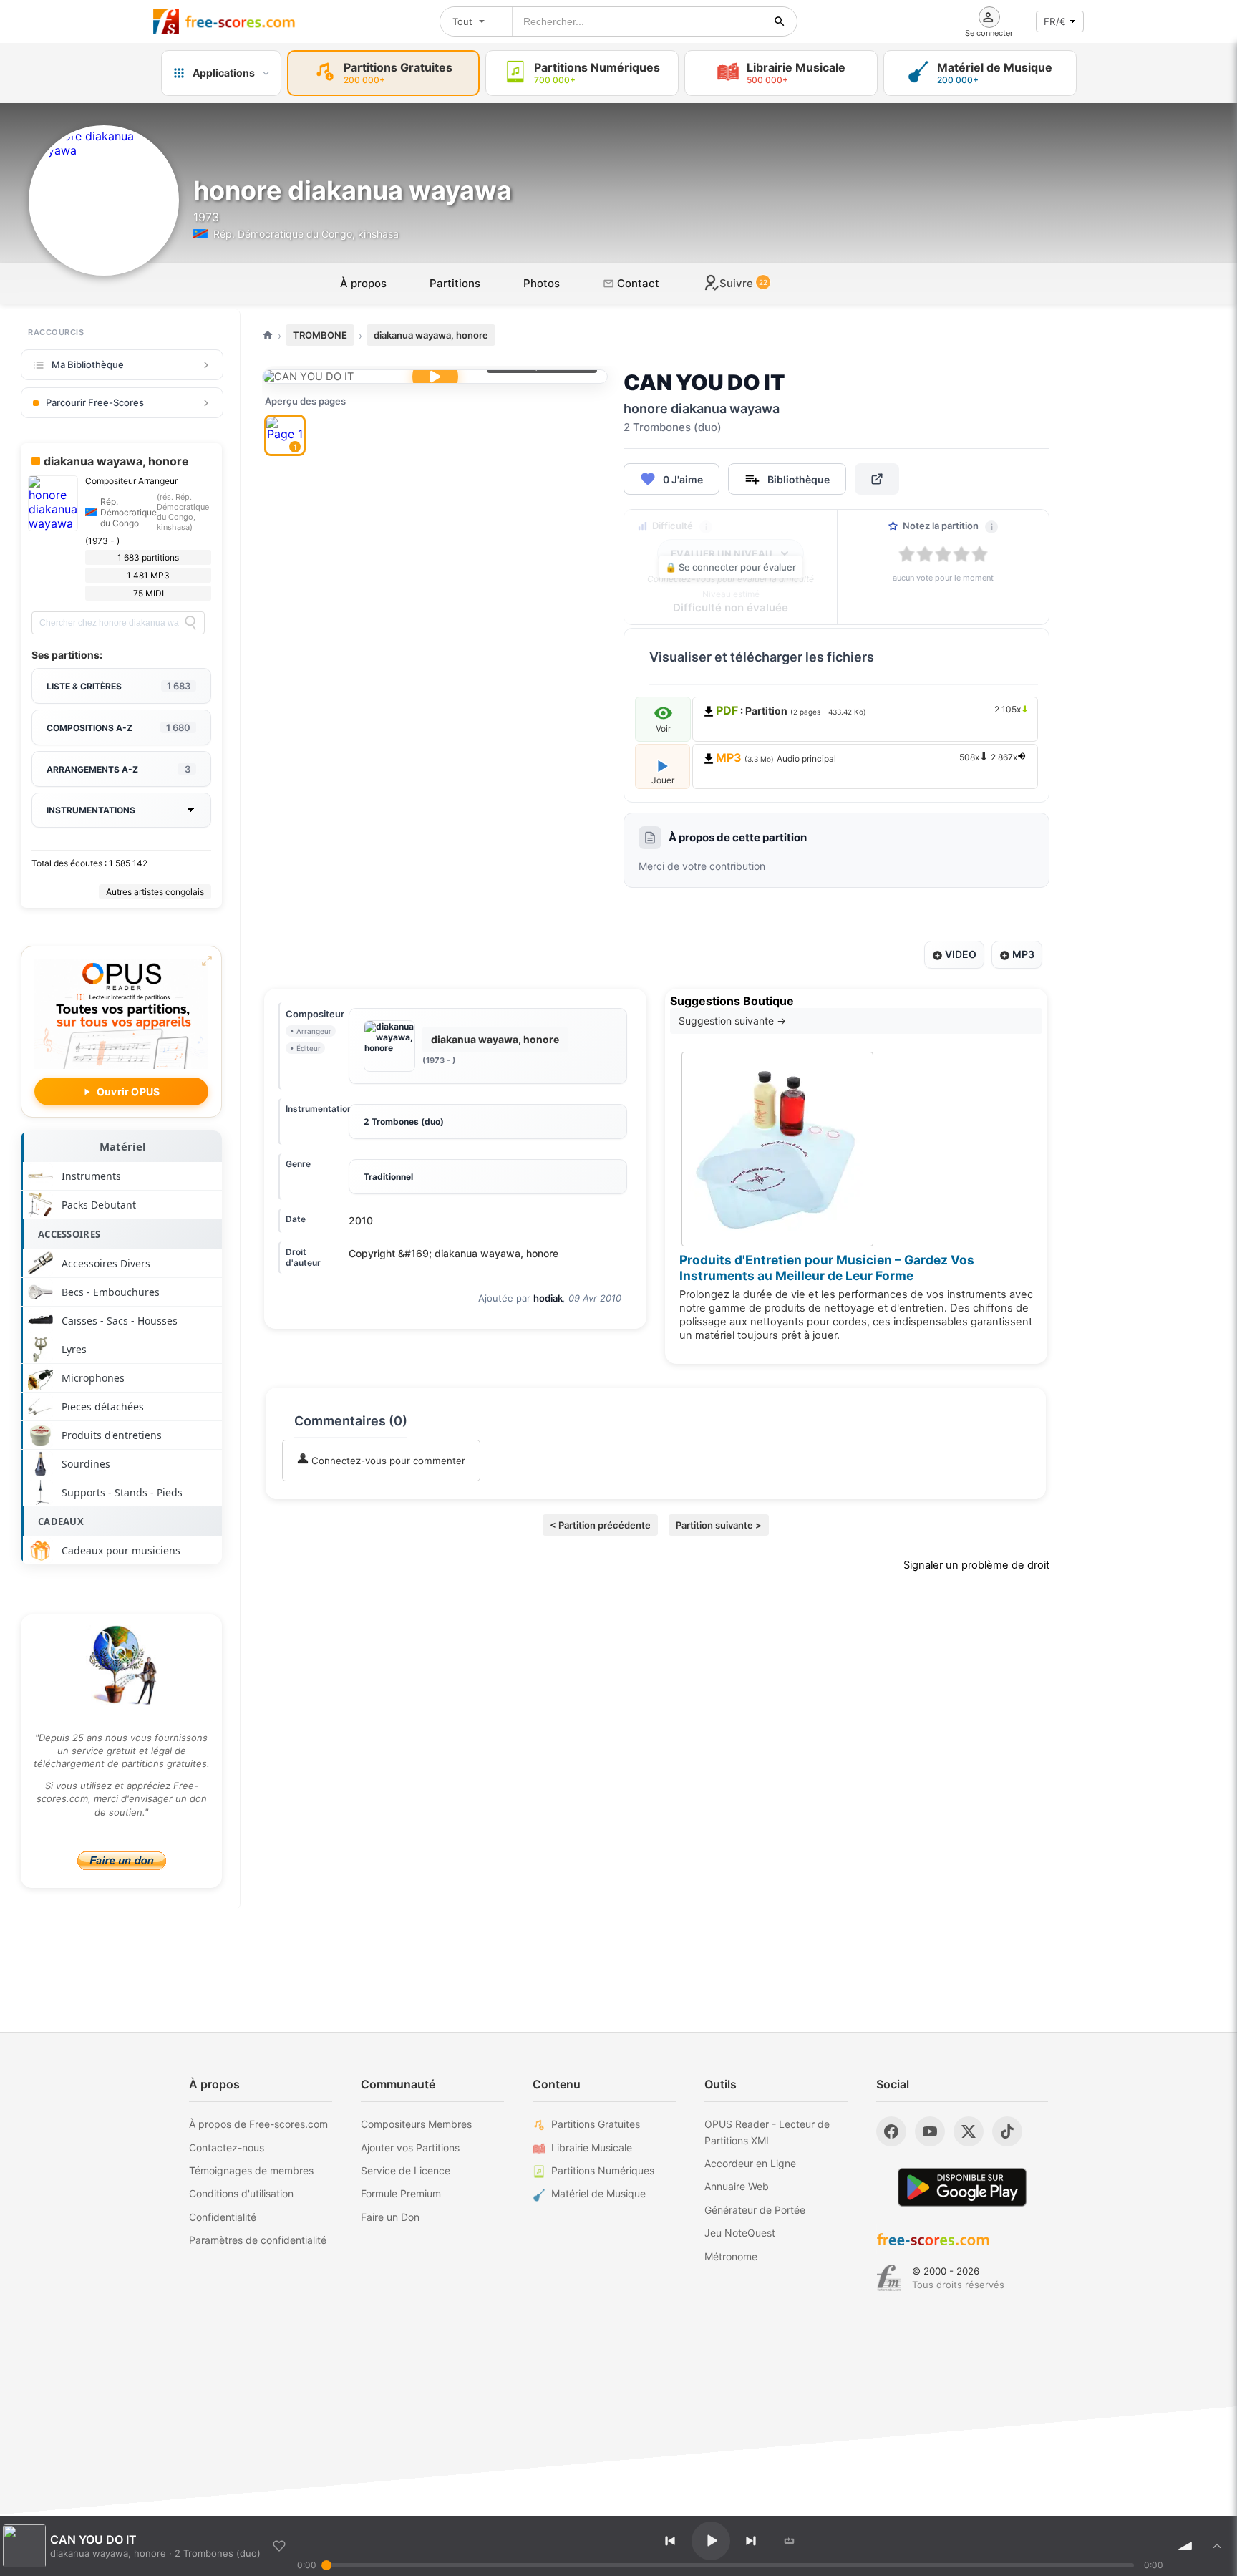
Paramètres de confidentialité (258, 2240)
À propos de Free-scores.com (258, 2124)
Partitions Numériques (603, 2170)
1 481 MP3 (148, 575)
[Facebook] (891, 2131)
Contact (637, 283)
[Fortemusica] (889, 2278)
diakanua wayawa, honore (431, 335)
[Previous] (670, 2541)
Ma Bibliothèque (88, 364)
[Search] (190, 623)
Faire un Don (390, 2217)
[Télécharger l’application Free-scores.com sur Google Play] (962, 2187)
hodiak (548, 1298)
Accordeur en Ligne (750, 2163)
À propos (363, 283)
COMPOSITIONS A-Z (118, 727)
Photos (542, 283)
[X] (969, 2131)
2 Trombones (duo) (404, 1122)
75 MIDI (149, 593)
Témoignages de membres (251, 2170)
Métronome (731, 2256)
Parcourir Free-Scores (95, 402)
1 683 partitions (148, 557)
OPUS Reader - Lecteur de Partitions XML (767, 2132)
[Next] (751, 2541)
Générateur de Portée (755, 2210)
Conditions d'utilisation (241, 2193)
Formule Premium (401, 2193)
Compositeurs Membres (416, 2124)
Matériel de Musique (598, 2193)
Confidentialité (223, 2217)
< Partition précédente (600, 1525)
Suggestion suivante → (732, 1021)
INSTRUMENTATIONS (91, 810)
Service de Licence (406, 2170)
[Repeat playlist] (790, 2541)
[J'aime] (279, 2546)
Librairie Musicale (592, 2148)
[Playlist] (1217, 2546)
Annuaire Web (737, 2186)
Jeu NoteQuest (740, 2233)
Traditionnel (388, 1177)
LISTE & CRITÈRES (118, 686)
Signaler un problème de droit (976, 1565)
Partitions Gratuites (596, 2124)
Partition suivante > (719, 1525)
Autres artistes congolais (155, 892)
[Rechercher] (780, 21)
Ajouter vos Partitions (410, 2148)
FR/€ (1055, 21)
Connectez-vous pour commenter (387, 1461)
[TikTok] (1007, 2131)
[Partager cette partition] (877, 479)
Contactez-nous (227, 2148)
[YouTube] (930, 2131)
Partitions (455, 283)
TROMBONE (320, 335)
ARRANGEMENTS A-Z (118, 769)
